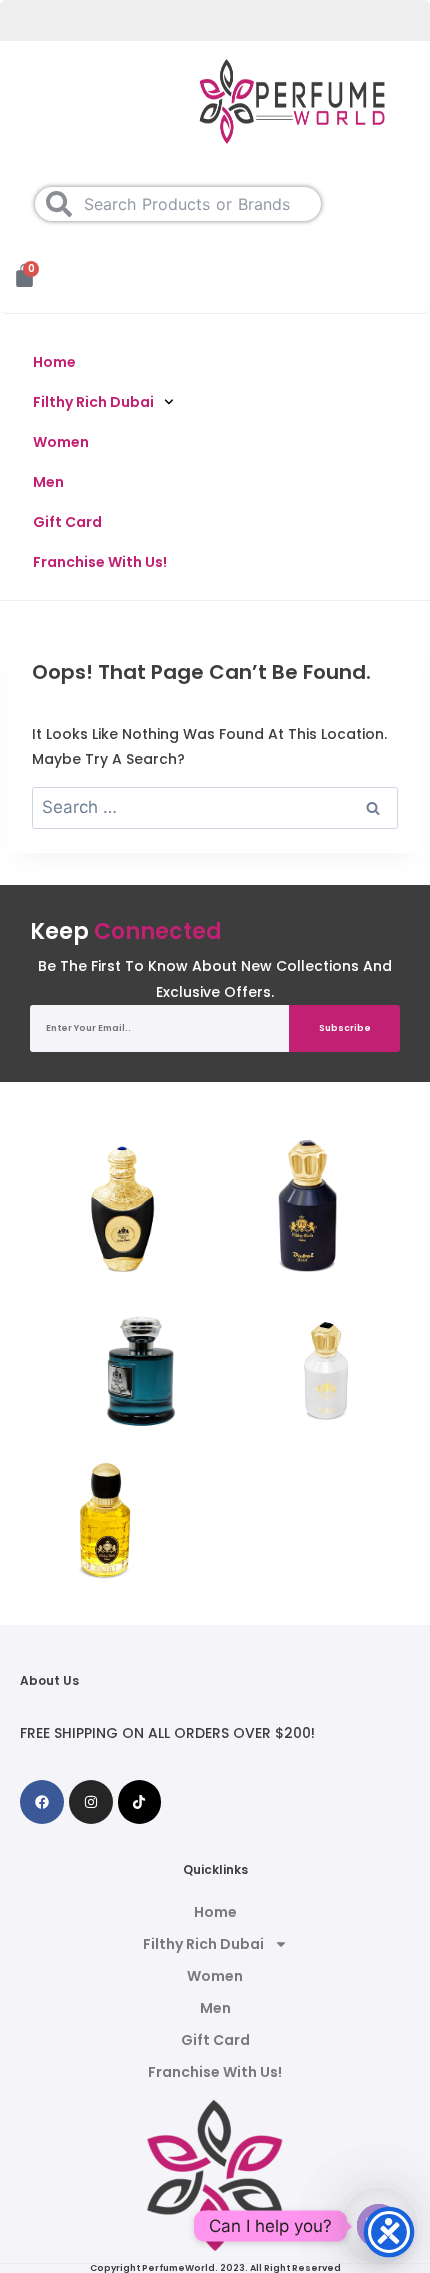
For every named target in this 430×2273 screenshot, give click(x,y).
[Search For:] (215, 808)
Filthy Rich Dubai (93, 402)
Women (61, 442)
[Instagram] (91, 1802)
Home (54, 362)
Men (48, 482)
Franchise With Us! (100, 562)
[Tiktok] (140, 1802)
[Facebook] (42, 1802)
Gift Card (67, 522)
